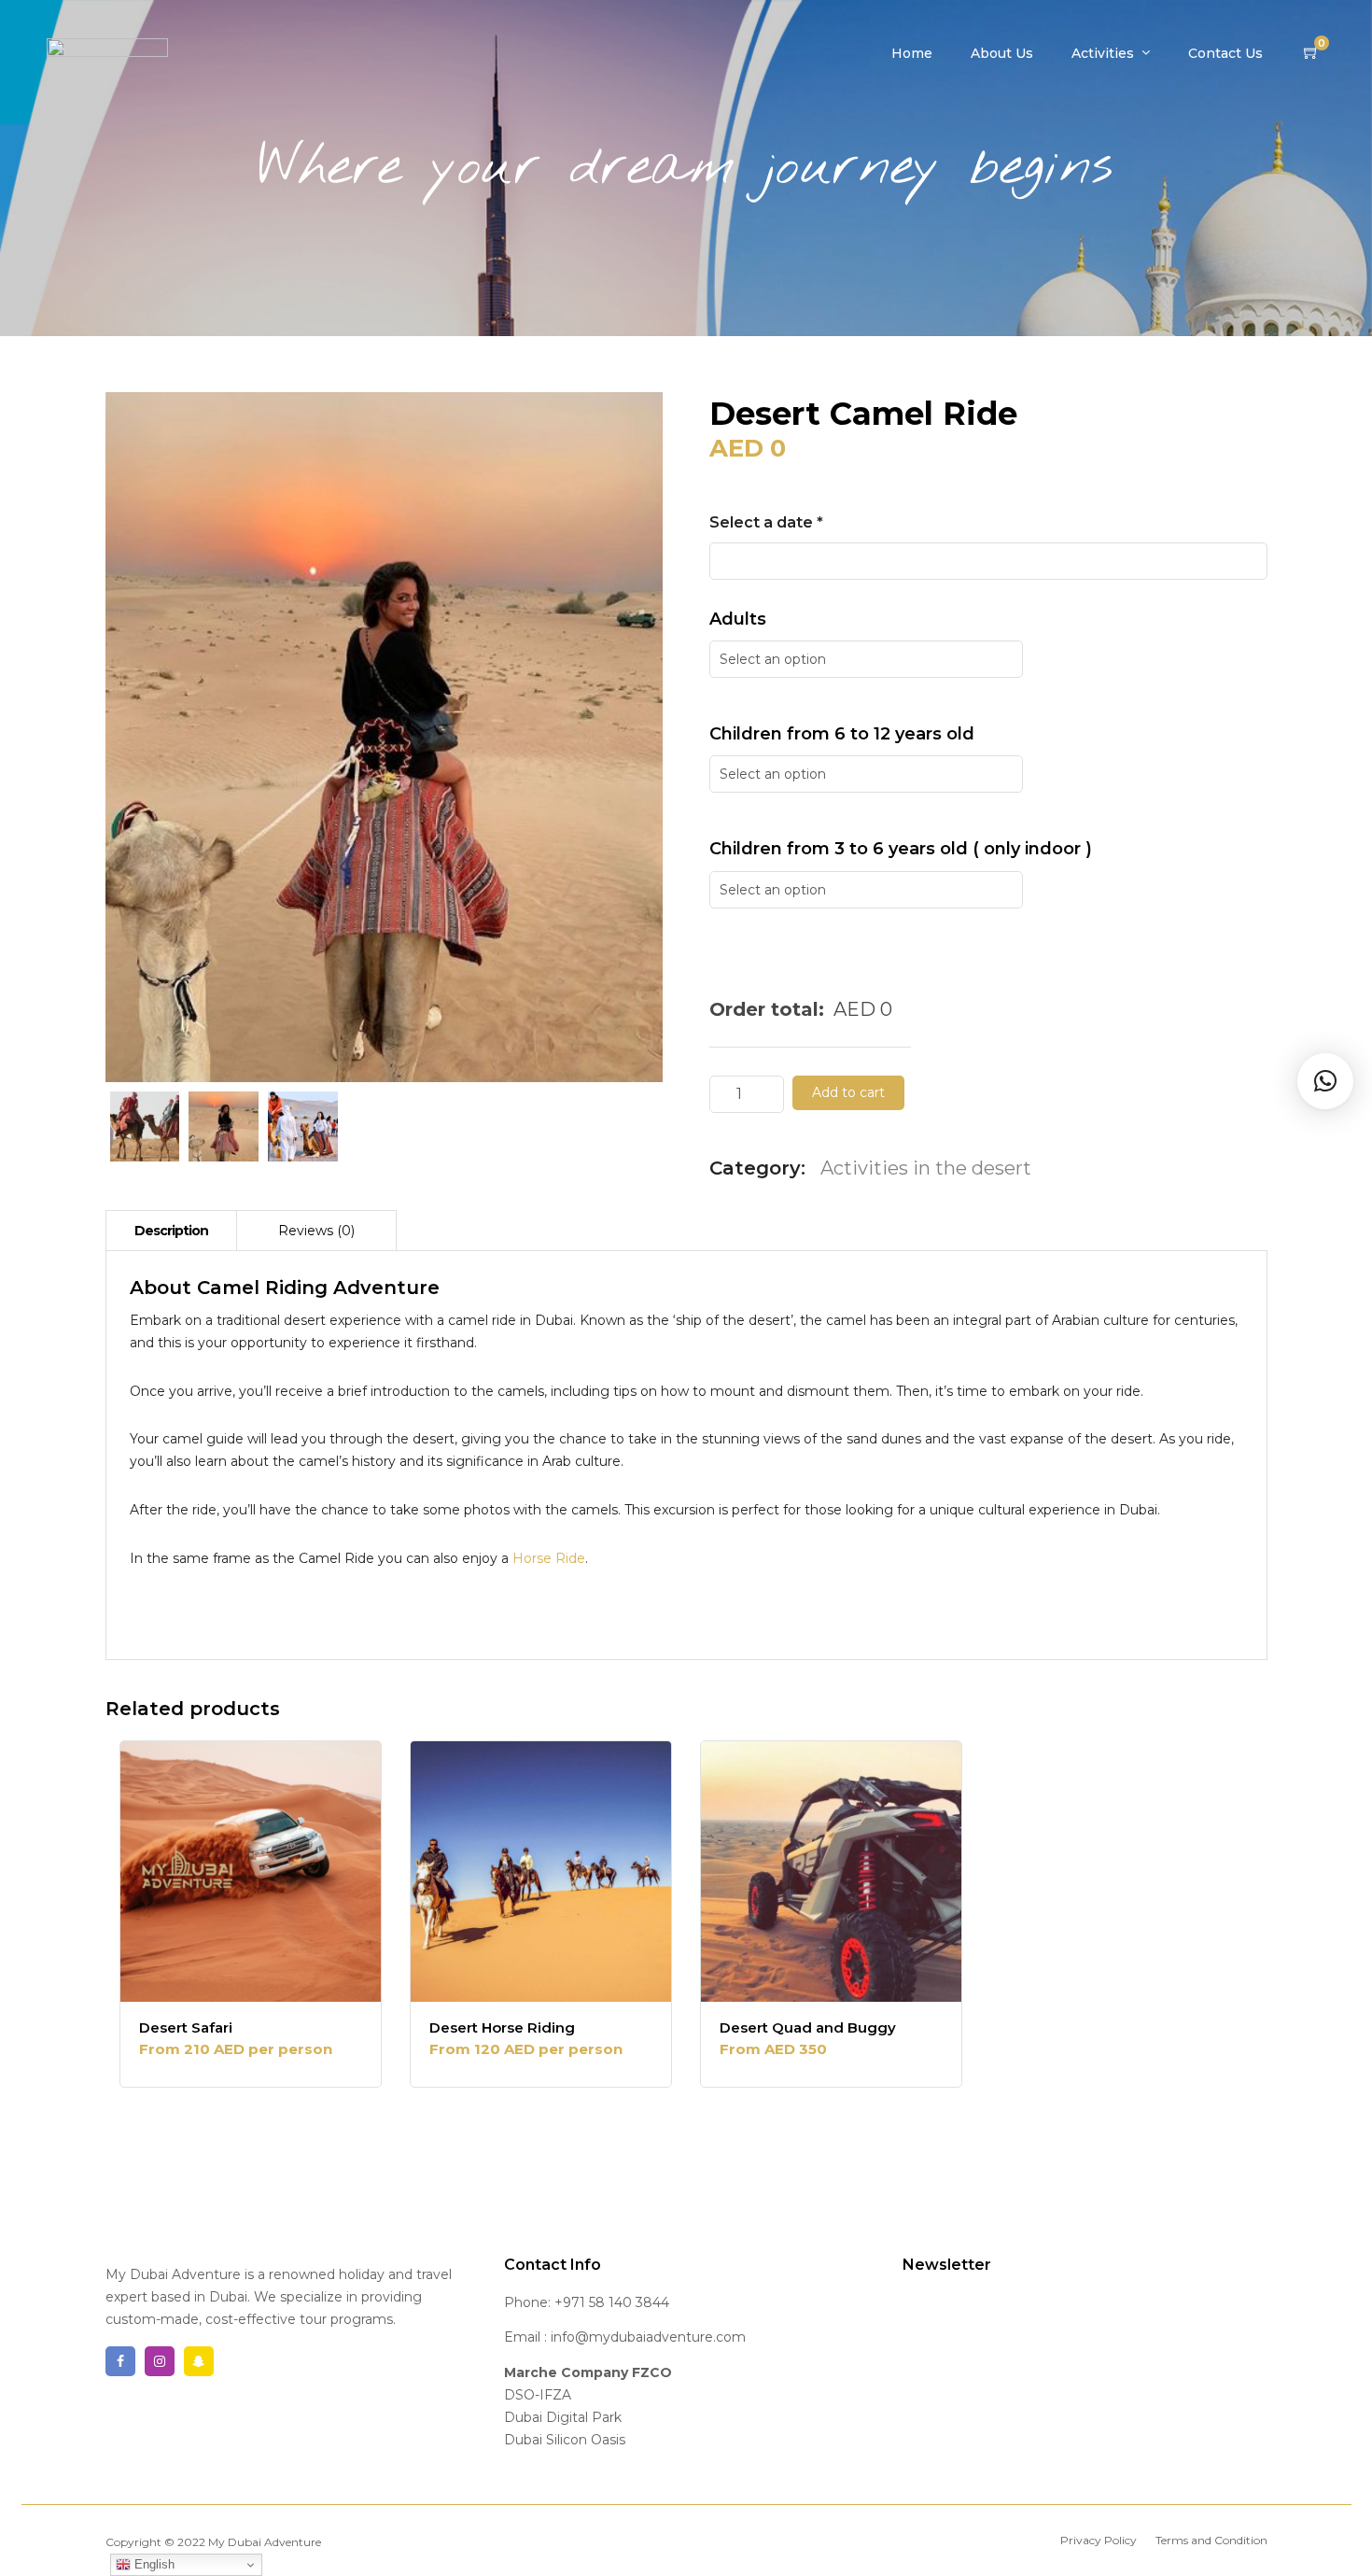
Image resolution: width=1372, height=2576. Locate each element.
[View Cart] (1311, 53)
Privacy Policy (1099, 2540)
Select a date (766, 522)
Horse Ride (549, 1558)
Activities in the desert (926, 1168)
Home (912, 53)
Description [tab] (171, 1231)
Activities (1103, 53)
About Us (1002, 53)
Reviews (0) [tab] (316, 1231)
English (153, 2564)
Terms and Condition (1211, 2540)
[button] (1325, 1081)
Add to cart (848, 1092)
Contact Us (1225, 53)
